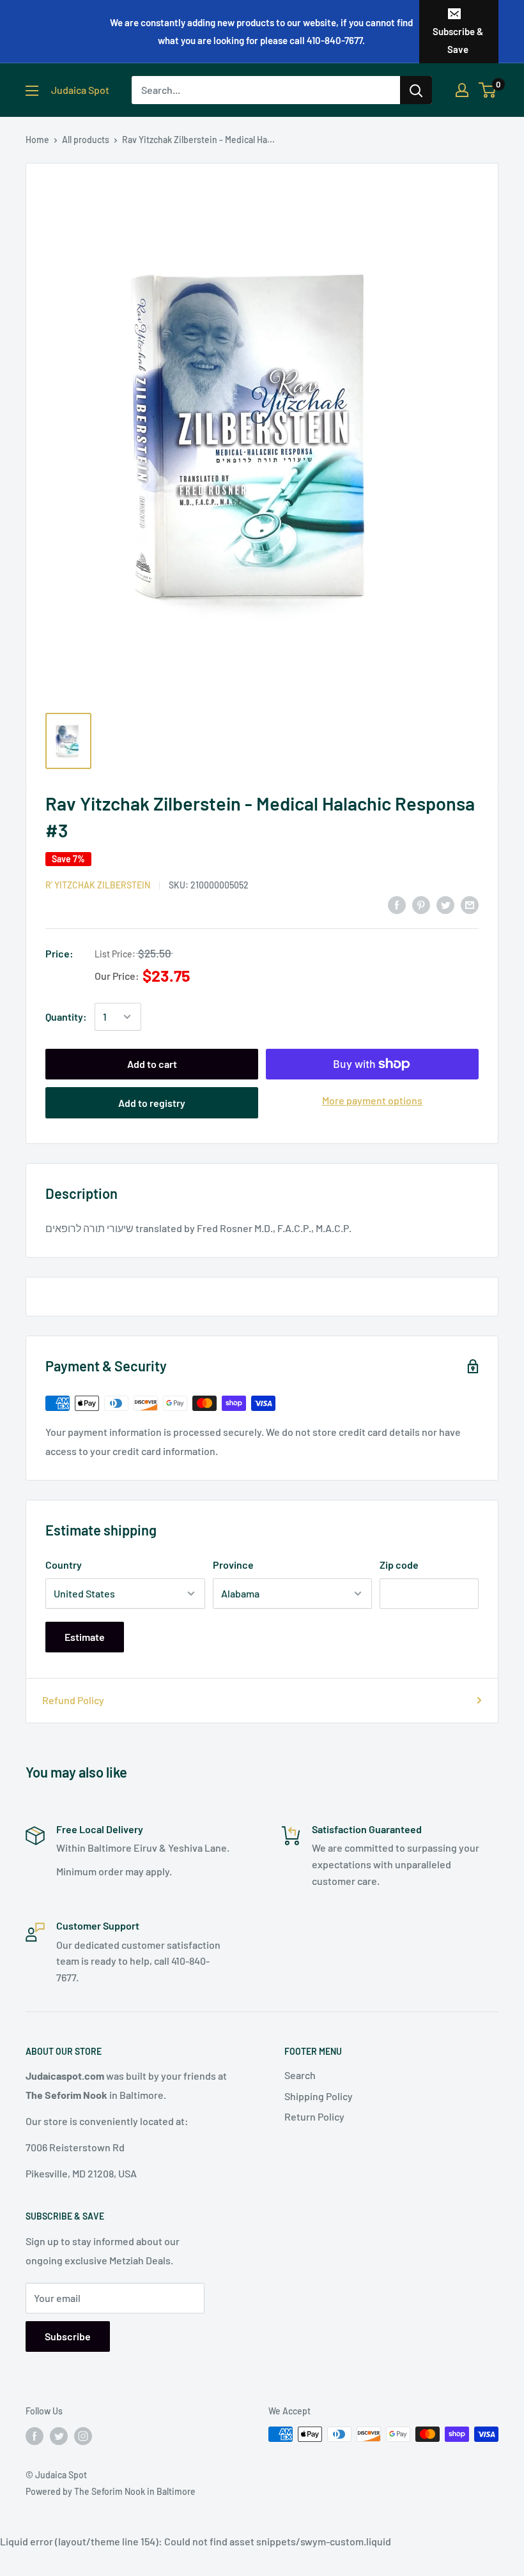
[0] (488, 90)
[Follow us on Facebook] (35, 2435)
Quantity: (66, 1017)
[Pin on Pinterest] (421, 904)
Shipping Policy (319, 2096)
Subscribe (68, 2336)
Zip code (399, 1565)
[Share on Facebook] (397, 904)
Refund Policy (73, 1700)
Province (233, 1565)
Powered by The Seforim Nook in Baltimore (111, 2491)
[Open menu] (32, 91)
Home (37, 140)
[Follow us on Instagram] (83, 2435)
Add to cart (152, 1064)
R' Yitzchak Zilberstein (98, 885)
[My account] (462, 90)
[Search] (416, 90)
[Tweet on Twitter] (445, 904)
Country (64, 1565)
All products (86, 140)
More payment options (372, 1100)
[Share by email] (470, 904)
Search (300, 2075)
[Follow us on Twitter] (59, 2435)
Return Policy (314, 2116)
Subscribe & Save (458, 40)
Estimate (85, 1637)
